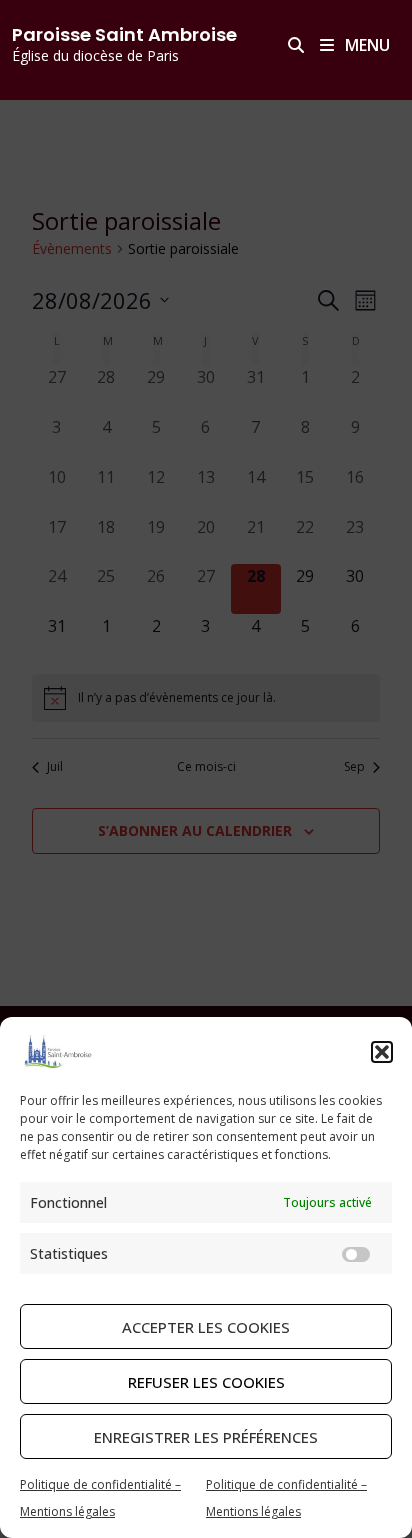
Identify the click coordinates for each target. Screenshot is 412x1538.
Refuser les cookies (206, 1382)
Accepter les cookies (206, 1327)
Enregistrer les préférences (206, 1437)
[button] (382, 1052)
